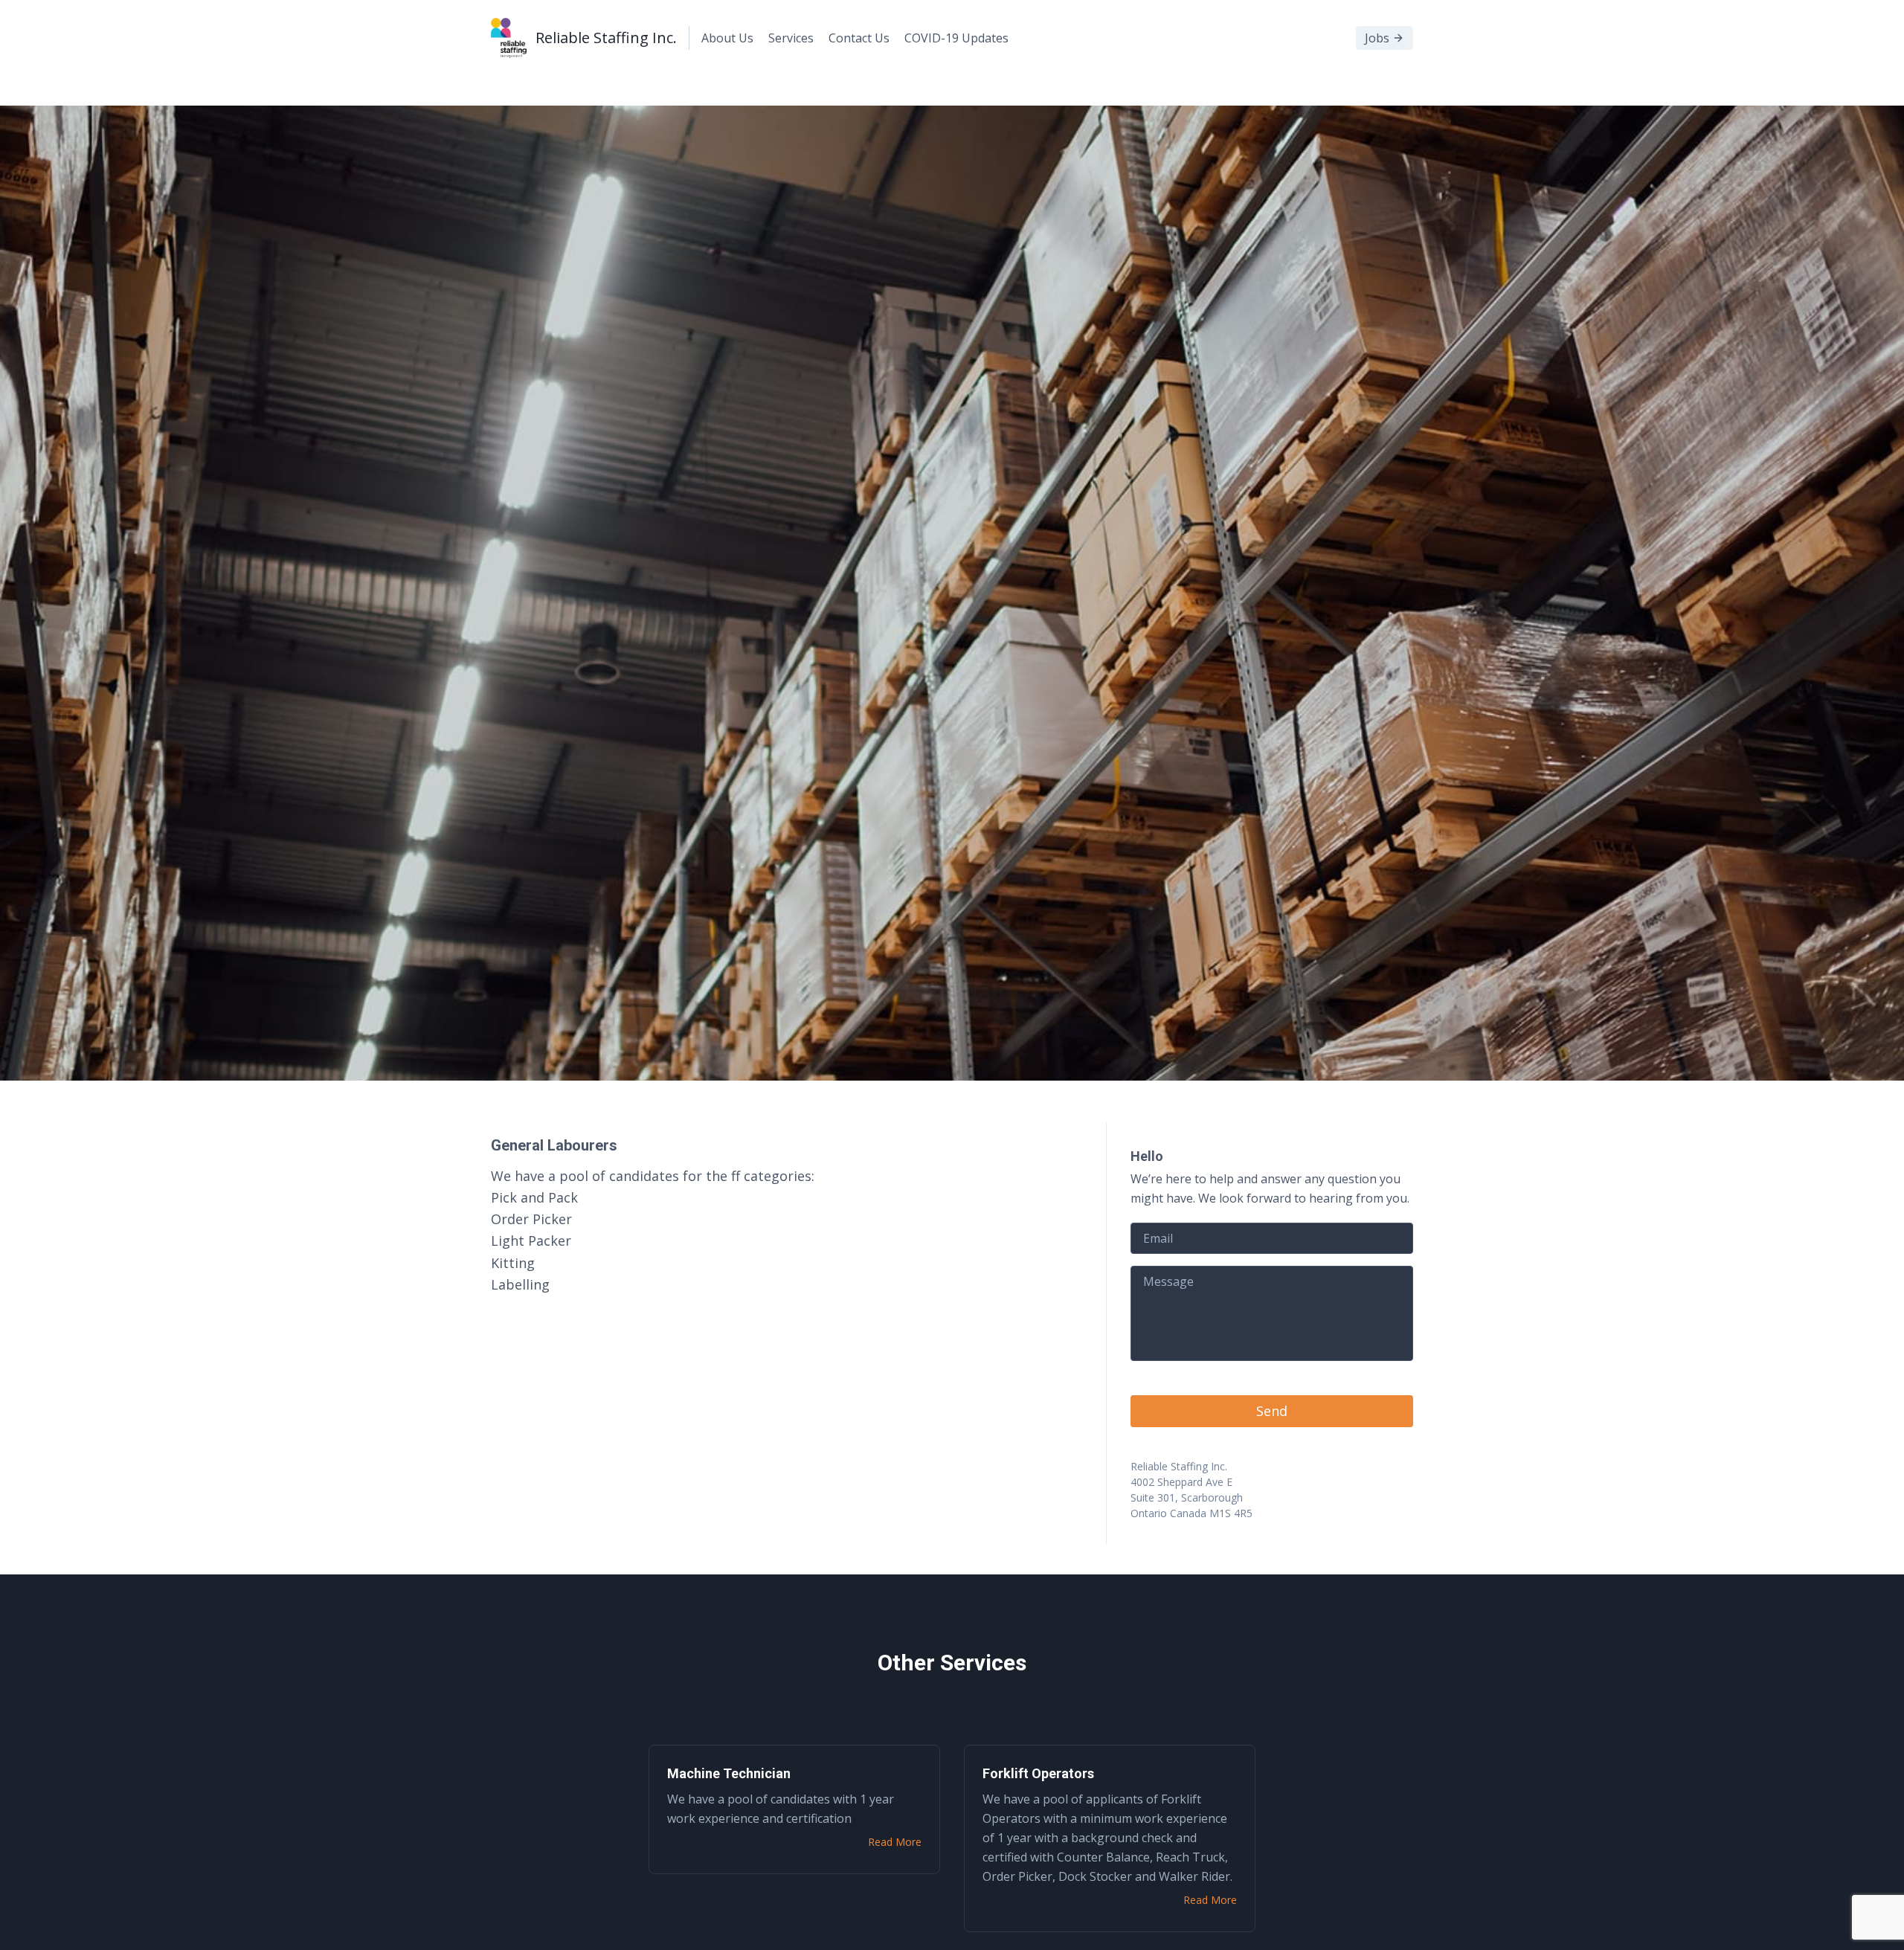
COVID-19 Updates (956, 38)
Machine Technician (729, 1773)
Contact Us (859, 38)
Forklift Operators (1038, 1773)
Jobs (1377, 38)
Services (791, 38)
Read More (895, 1842)
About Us (727, 38)
